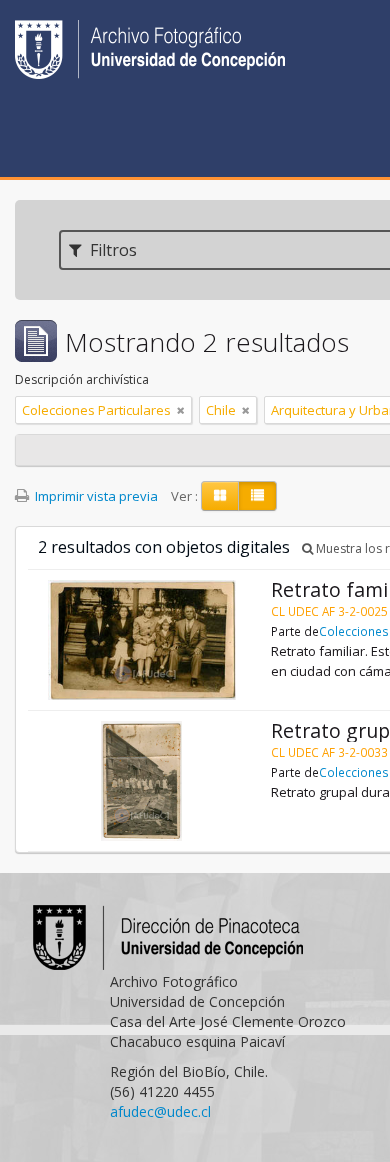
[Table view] (257, 496)
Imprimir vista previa (95, 496)
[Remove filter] (181, 410)
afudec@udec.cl (160, 1111)
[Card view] (220, 496)
